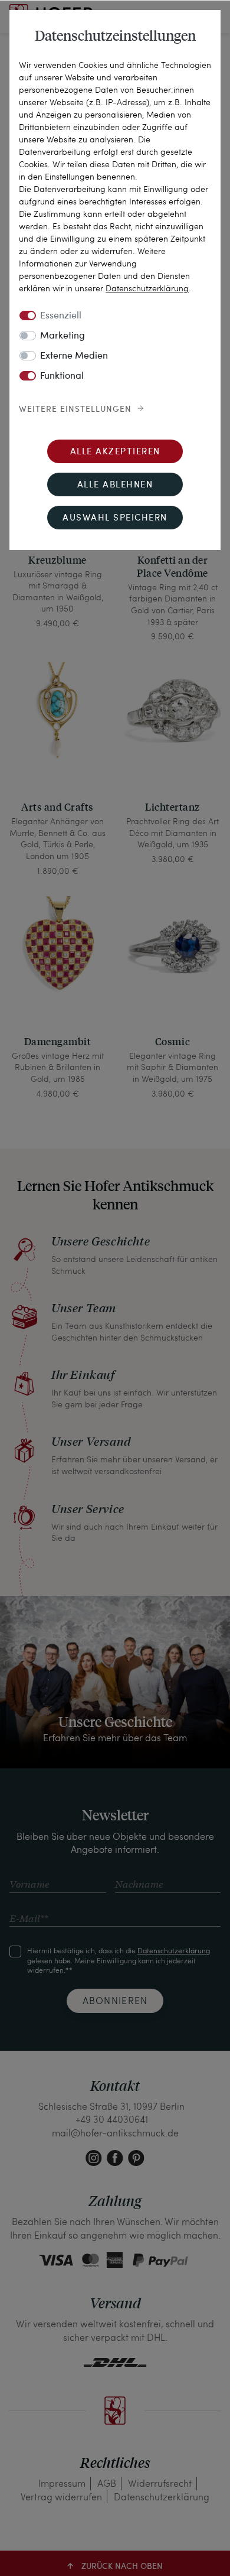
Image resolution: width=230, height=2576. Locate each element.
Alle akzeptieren (115, 452)
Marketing (63, 336)
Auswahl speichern (115, 518)
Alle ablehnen (115, 485)
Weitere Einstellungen (75, 409)
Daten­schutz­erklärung (147, 288)
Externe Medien (74, 356)
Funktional (62, 376)
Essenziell (61, 316)
